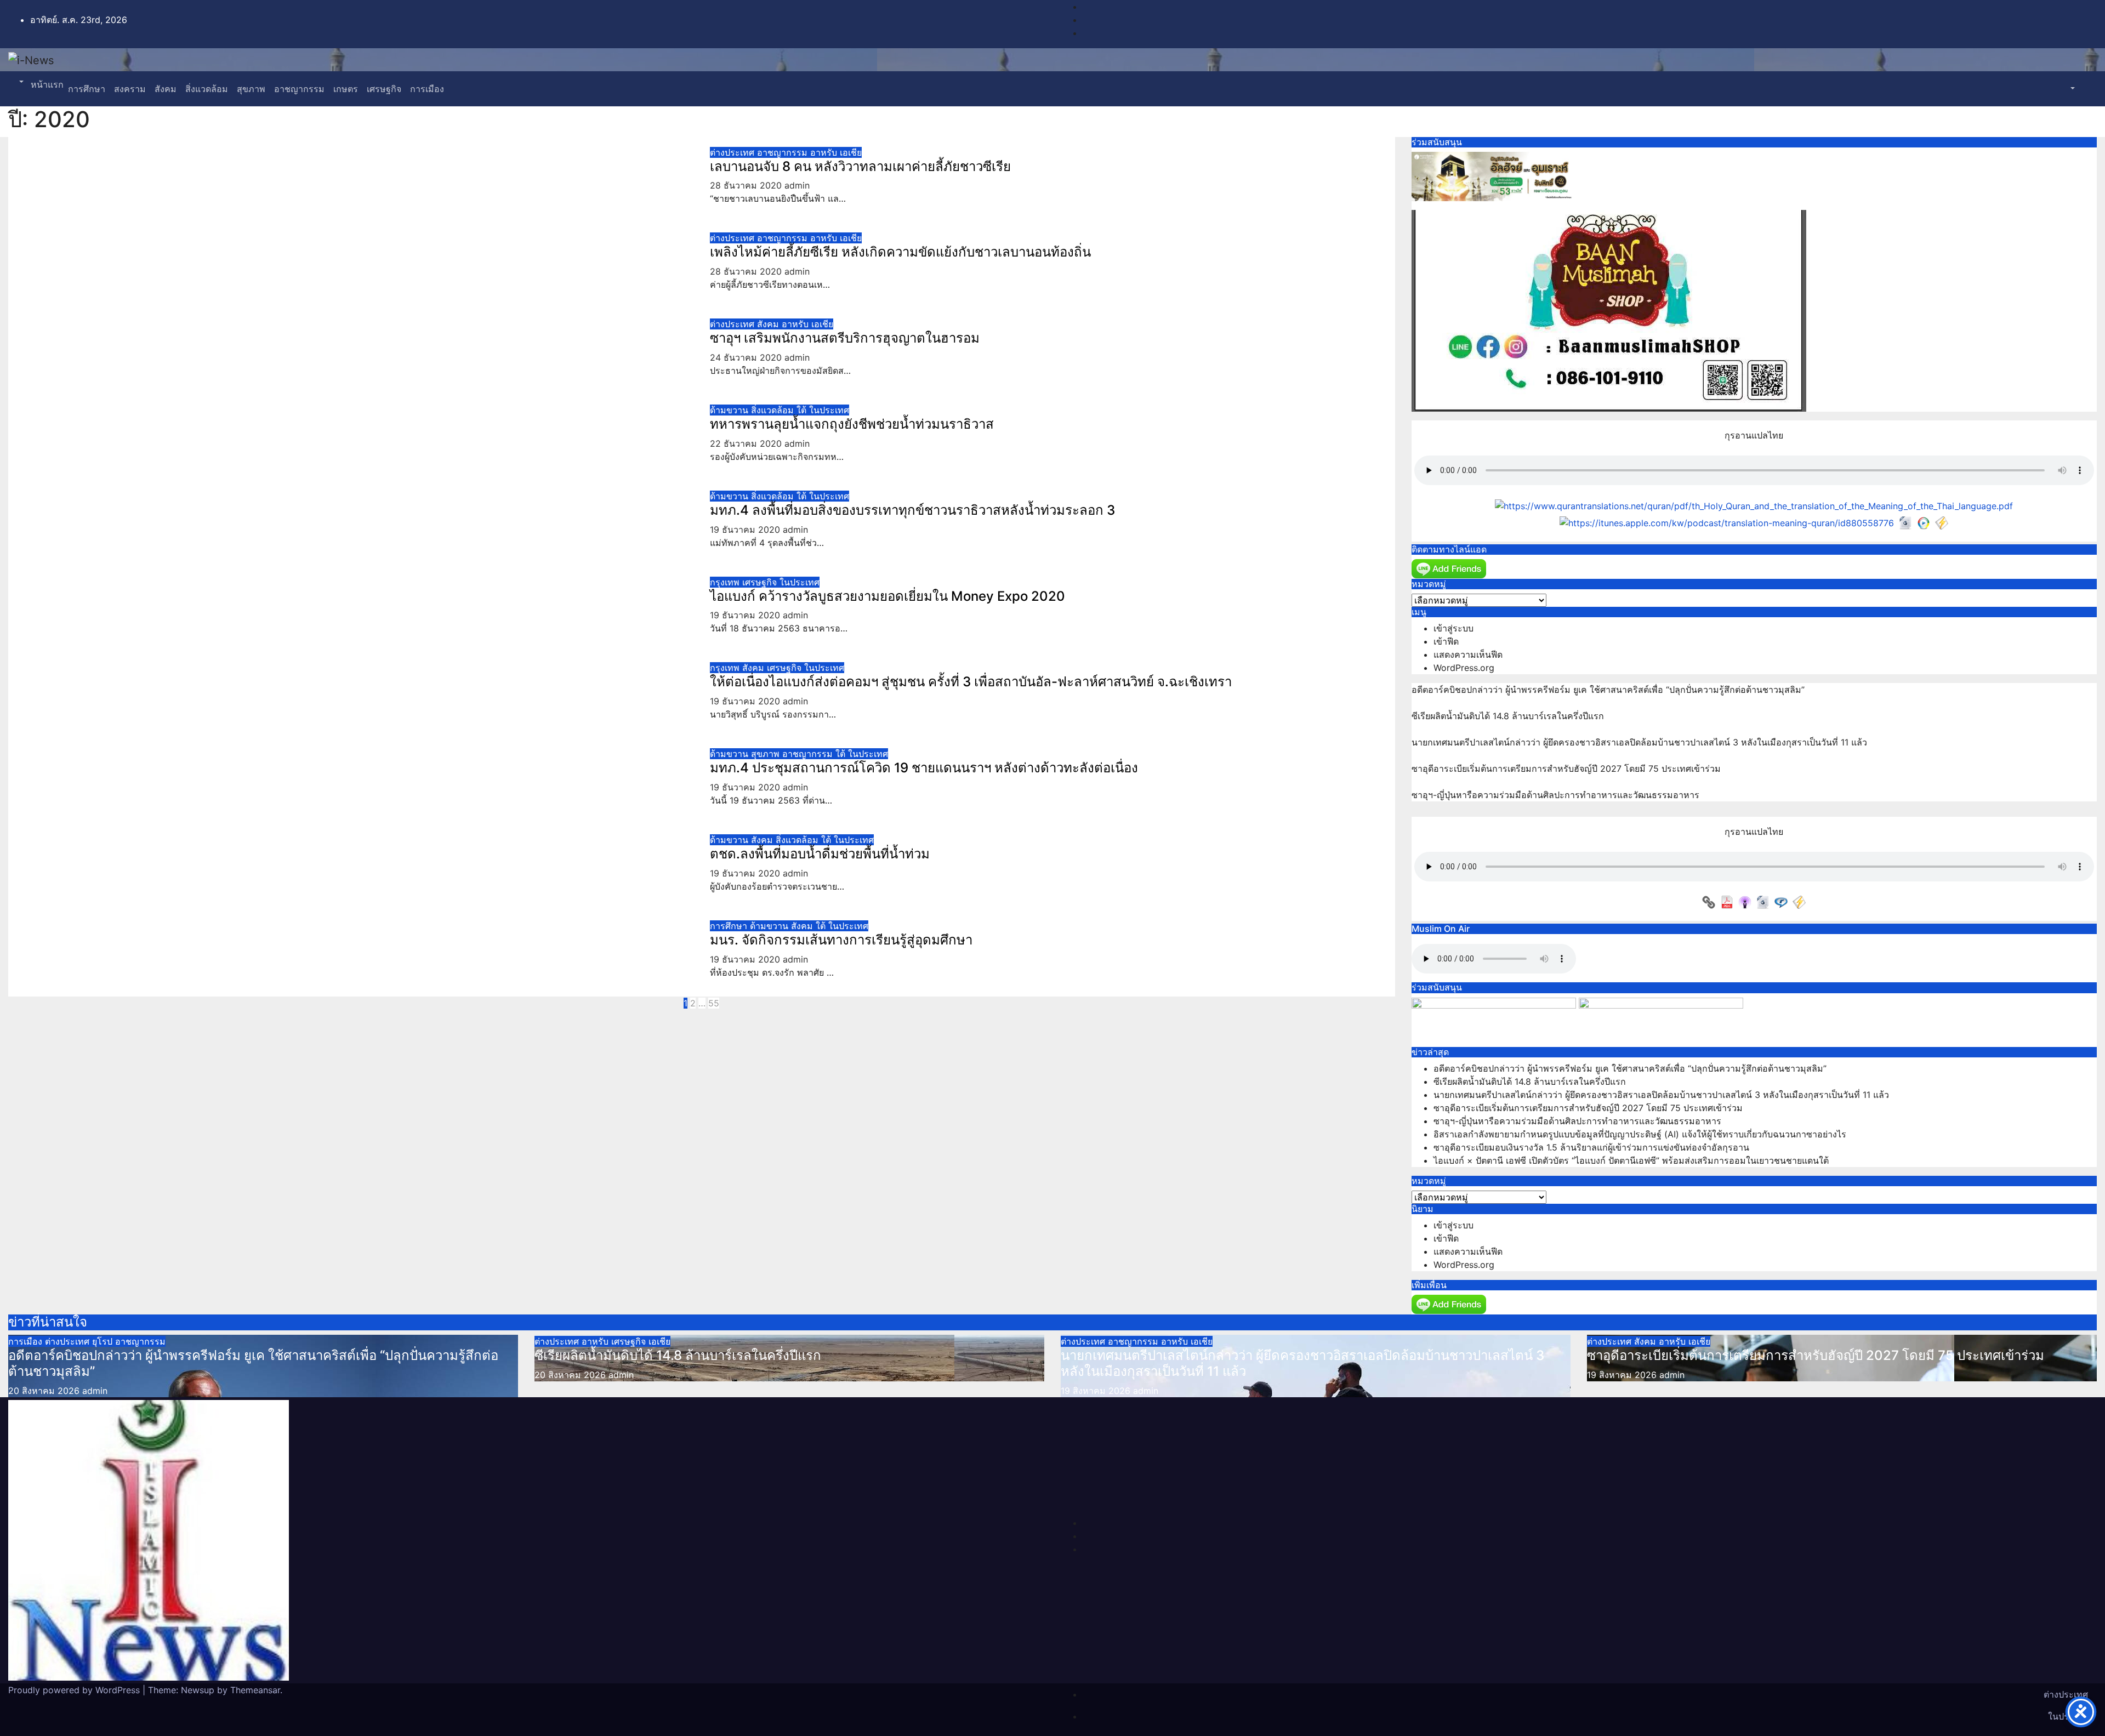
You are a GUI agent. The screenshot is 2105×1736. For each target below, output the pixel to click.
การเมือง (427, 89)
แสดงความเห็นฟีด (1468, 654)
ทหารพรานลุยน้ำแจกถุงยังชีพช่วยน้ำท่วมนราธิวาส (852, 424)
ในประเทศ (829, 410)
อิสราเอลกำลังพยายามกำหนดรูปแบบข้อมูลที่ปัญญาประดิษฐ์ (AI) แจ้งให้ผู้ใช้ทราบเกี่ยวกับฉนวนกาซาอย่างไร (1640, 1134)
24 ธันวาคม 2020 (747, 357)
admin (797, 185)
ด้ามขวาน (730, 410)
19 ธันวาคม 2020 (746, 530)
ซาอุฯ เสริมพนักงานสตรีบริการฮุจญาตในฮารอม (845, 338)
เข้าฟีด (1446, 641)
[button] (20, 82)
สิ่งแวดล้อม (207, 89)
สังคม (166, 89)
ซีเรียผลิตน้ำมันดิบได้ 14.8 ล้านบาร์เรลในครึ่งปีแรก (1508, 716)
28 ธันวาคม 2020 (747, 185)
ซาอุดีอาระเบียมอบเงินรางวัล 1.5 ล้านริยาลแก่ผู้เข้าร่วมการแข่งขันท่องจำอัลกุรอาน (1591, 1147)
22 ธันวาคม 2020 (747, 443)
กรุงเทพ (726, 582)
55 (714, 1003)
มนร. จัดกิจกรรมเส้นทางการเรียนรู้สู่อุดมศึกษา (841, 940)
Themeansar (255, 1690)
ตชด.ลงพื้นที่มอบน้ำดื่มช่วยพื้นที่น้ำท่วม (820, 854)
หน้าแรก (46, 84)
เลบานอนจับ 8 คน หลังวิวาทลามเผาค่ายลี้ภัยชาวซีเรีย (860, 166)
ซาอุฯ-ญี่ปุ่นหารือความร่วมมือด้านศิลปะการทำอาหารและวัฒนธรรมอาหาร (1555, 795)
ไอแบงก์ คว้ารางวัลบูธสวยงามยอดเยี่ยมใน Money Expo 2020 (887, 596)
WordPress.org (1464, 668)
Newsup (198, 1690)
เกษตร (346, 89)
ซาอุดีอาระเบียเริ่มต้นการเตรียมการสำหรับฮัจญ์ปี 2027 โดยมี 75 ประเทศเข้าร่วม (1566, 769)
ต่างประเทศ (733, 152)
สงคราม (130, 89)
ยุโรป (104, 1341)
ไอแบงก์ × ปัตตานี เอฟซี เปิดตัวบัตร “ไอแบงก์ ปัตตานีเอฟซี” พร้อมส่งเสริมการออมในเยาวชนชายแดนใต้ (1631, 1160)
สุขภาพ (251, 89)
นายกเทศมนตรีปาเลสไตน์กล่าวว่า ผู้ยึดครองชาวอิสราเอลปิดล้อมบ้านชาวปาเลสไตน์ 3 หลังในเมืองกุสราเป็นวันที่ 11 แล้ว (1639, 742)
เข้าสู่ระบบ (1453, 628)
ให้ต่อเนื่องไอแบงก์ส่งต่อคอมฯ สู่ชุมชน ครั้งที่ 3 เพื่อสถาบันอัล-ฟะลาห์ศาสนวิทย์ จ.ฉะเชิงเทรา (971, 682)
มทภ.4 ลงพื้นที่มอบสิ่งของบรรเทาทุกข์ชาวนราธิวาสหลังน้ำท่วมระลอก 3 (912, 510)
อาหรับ (825, 152)
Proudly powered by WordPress (75, 1690)
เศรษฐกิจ (384, 89)
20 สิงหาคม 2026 (45, 1391)
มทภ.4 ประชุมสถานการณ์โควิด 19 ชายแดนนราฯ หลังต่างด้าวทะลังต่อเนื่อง (924, 768)
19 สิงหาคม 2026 (1097, 1391)
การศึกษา (87, 89)
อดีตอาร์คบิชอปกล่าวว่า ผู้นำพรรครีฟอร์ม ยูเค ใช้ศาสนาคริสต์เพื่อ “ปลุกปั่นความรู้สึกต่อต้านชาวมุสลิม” (1608, 690)
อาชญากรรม (299, 89)
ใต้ (803, 410)
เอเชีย (851, 152)
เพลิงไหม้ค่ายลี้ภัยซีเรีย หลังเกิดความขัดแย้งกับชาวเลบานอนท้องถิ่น (900, 252)
